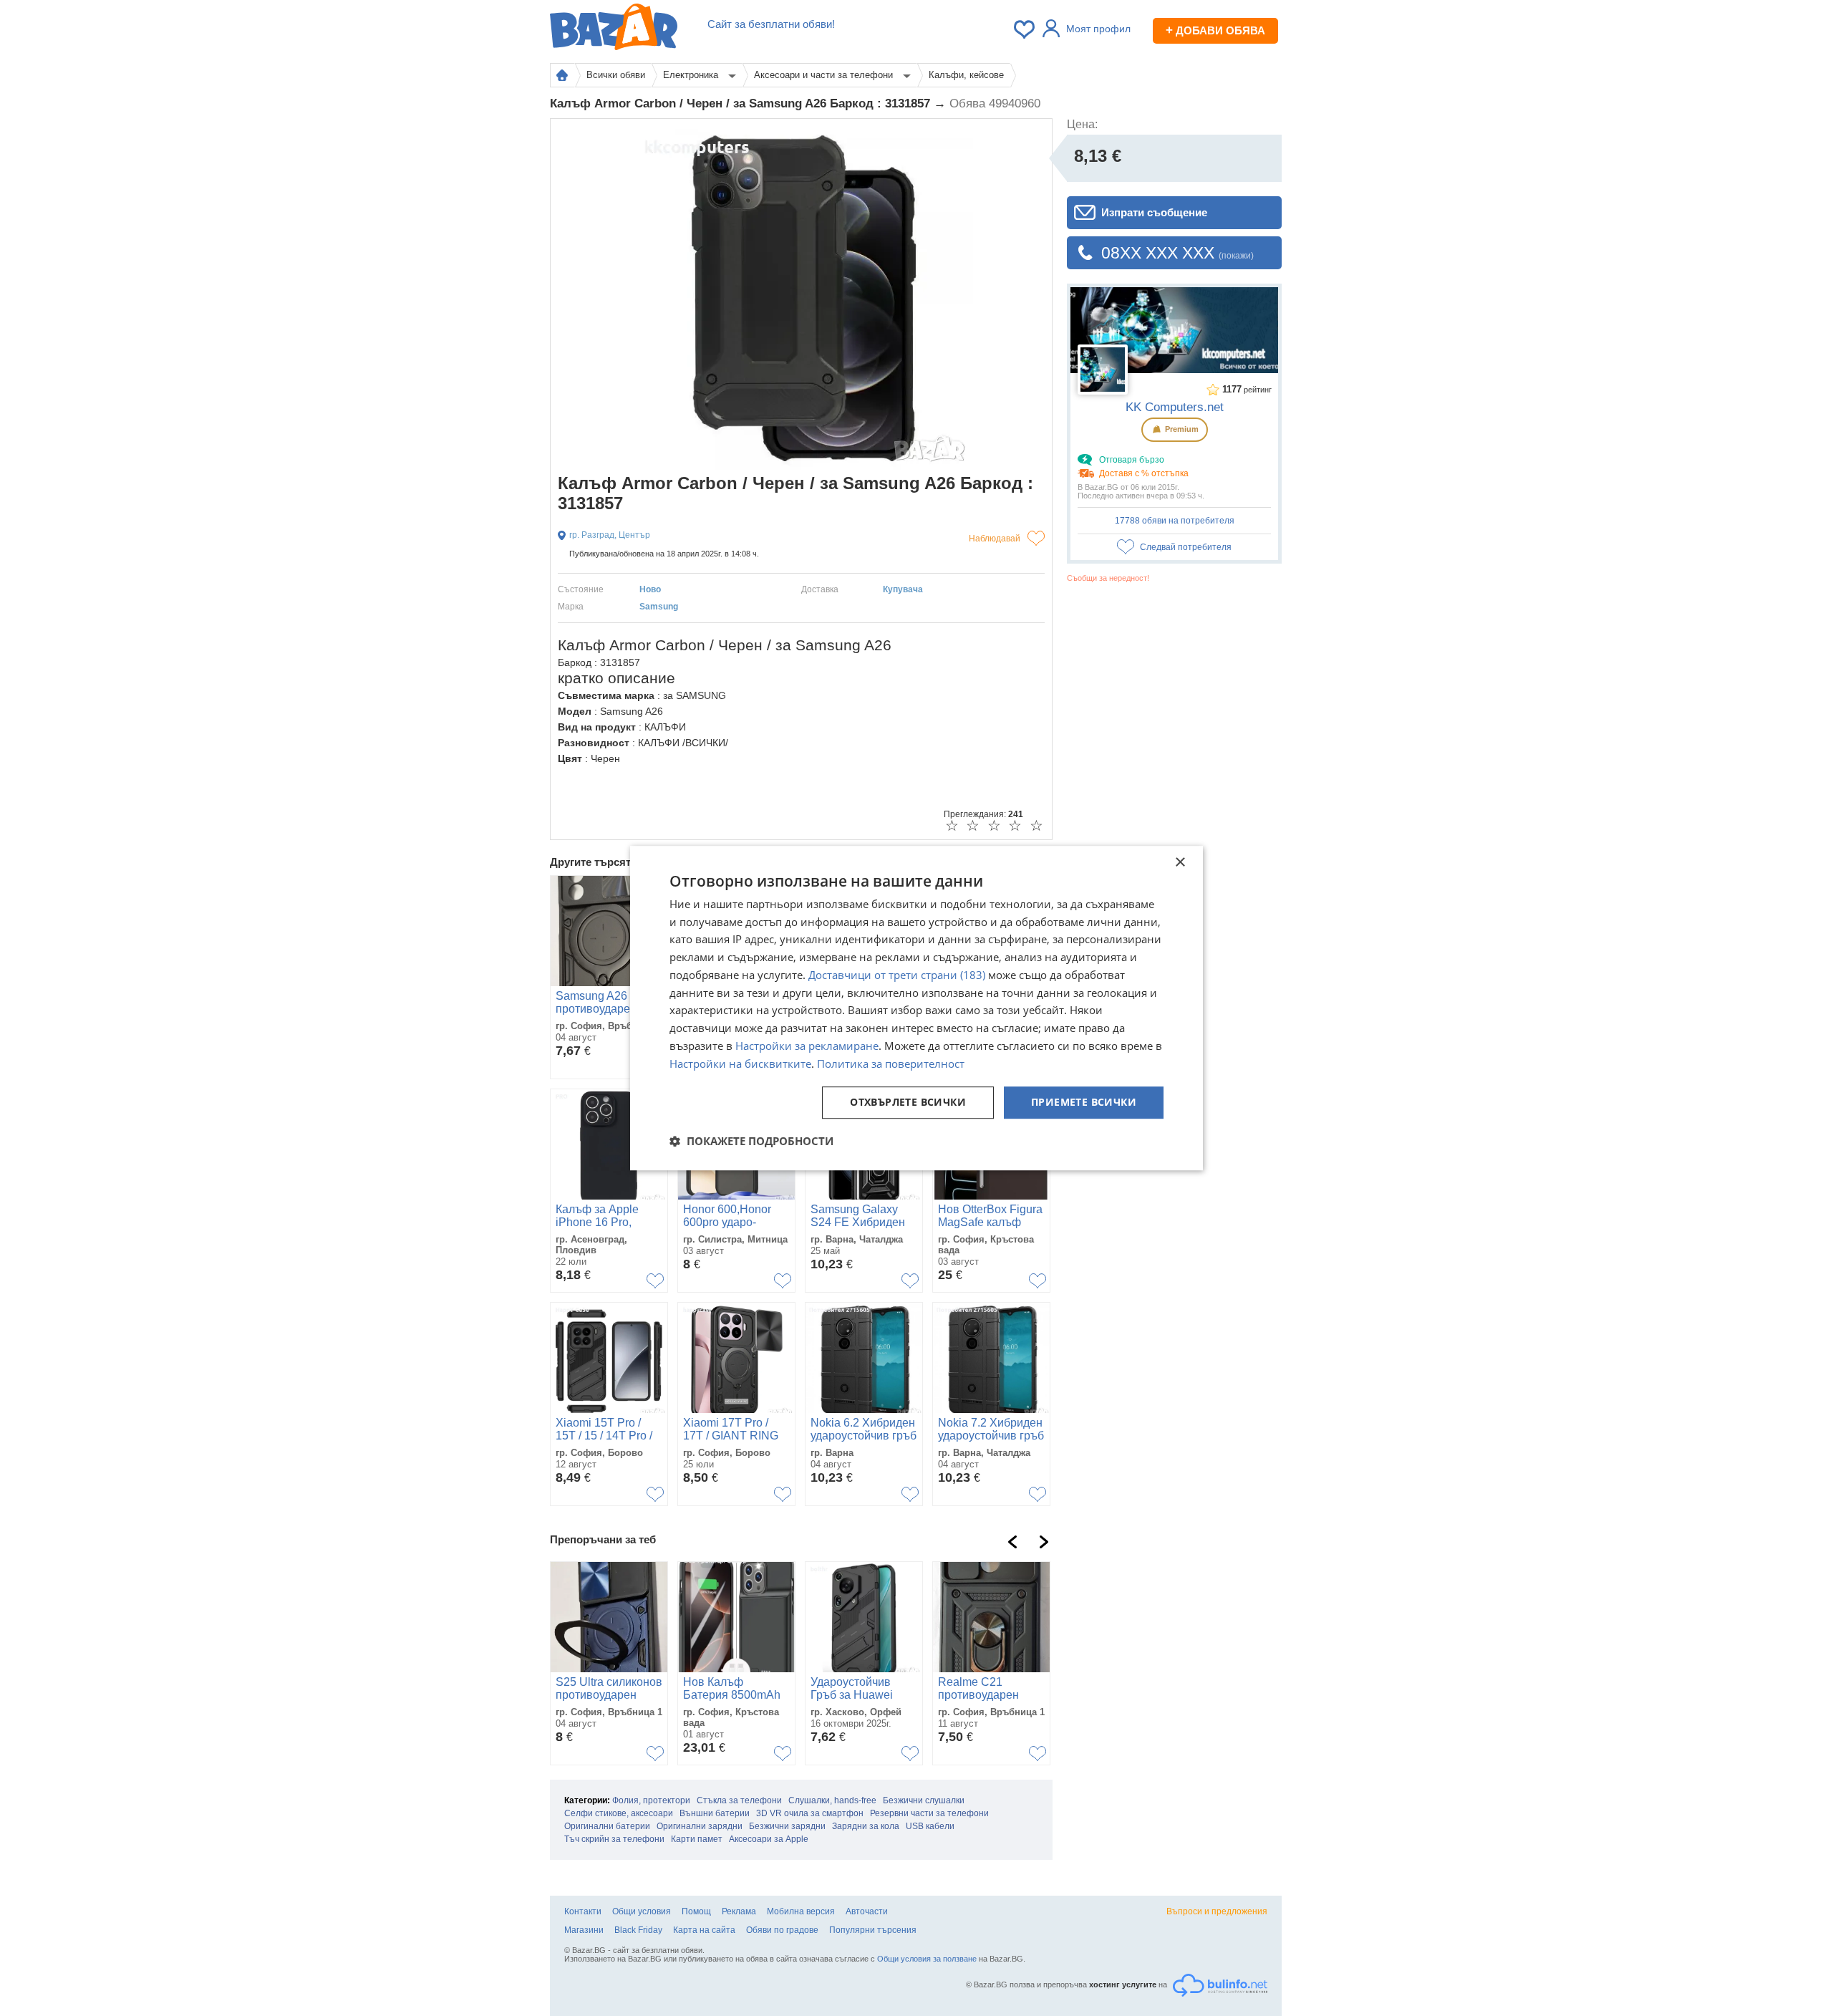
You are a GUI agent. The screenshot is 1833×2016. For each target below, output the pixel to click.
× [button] (1180, 863)
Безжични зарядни (787, 1826)
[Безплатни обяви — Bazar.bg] (614, 29)
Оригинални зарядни (700, 1826)
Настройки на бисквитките (740, 1064)
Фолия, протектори (651, 1800)
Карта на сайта (704, 1930)
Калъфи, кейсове (966, 75)
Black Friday (638, 1930)
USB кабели (930, 1826)
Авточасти (867, 1911)
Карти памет (697, 1839)
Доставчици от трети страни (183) (897, 975)
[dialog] (916, 1008)
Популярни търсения (873, 1930)
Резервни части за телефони (929, 1813)
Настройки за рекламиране (807, 1046)
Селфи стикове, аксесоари (619, 1813)
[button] (751, 1141)
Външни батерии (715, 1813)
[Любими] (1025, 29)
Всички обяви (616, 75)
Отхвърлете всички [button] (908, 1103)
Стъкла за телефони (739, 1800)
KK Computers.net (1175, 407)
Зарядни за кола (866, 1826)
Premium (1181, 429)
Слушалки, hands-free (832, 1800)
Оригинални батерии (607, 1826)
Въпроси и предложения (1217, 1911)
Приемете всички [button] (1084, 1103)
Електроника (692, 75)
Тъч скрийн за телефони (614, 1839)
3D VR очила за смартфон (810, 1813)
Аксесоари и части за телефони (825, 75)
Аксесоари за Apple (769, 1839)
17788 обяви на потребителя (1175, 521)
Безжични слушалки (924, 1800)
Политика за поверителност (891, 1064)
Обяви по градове (782, 1930)
